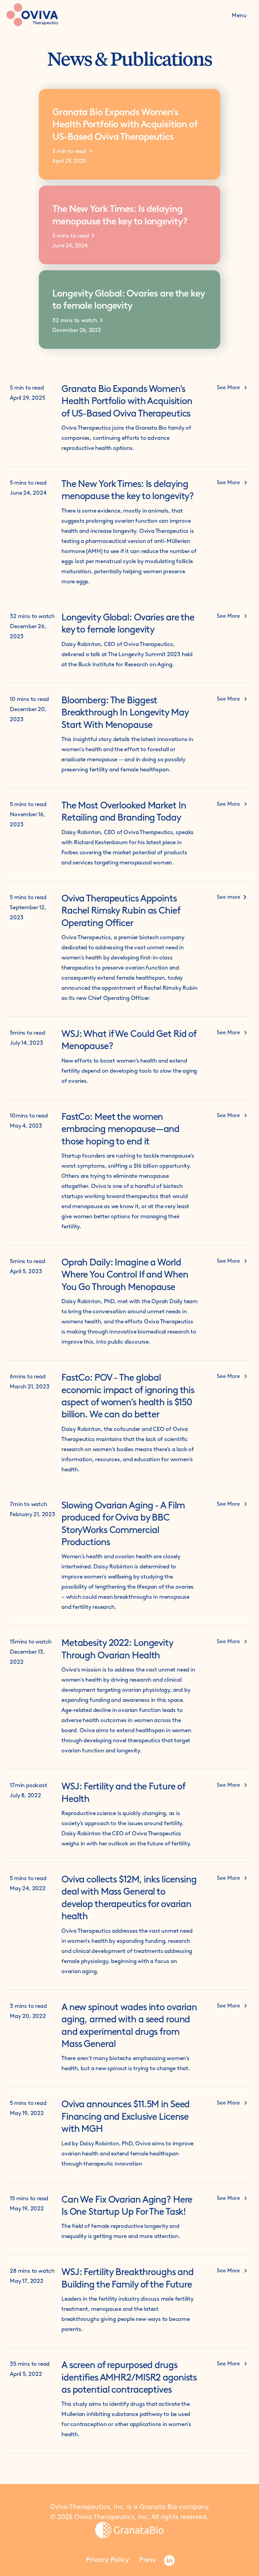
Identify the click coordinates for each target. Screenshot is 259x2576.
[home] (48, 15)
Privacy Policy (108, 2559)
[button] (239, 15)
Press (147, 2559)
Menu (239, 15)
